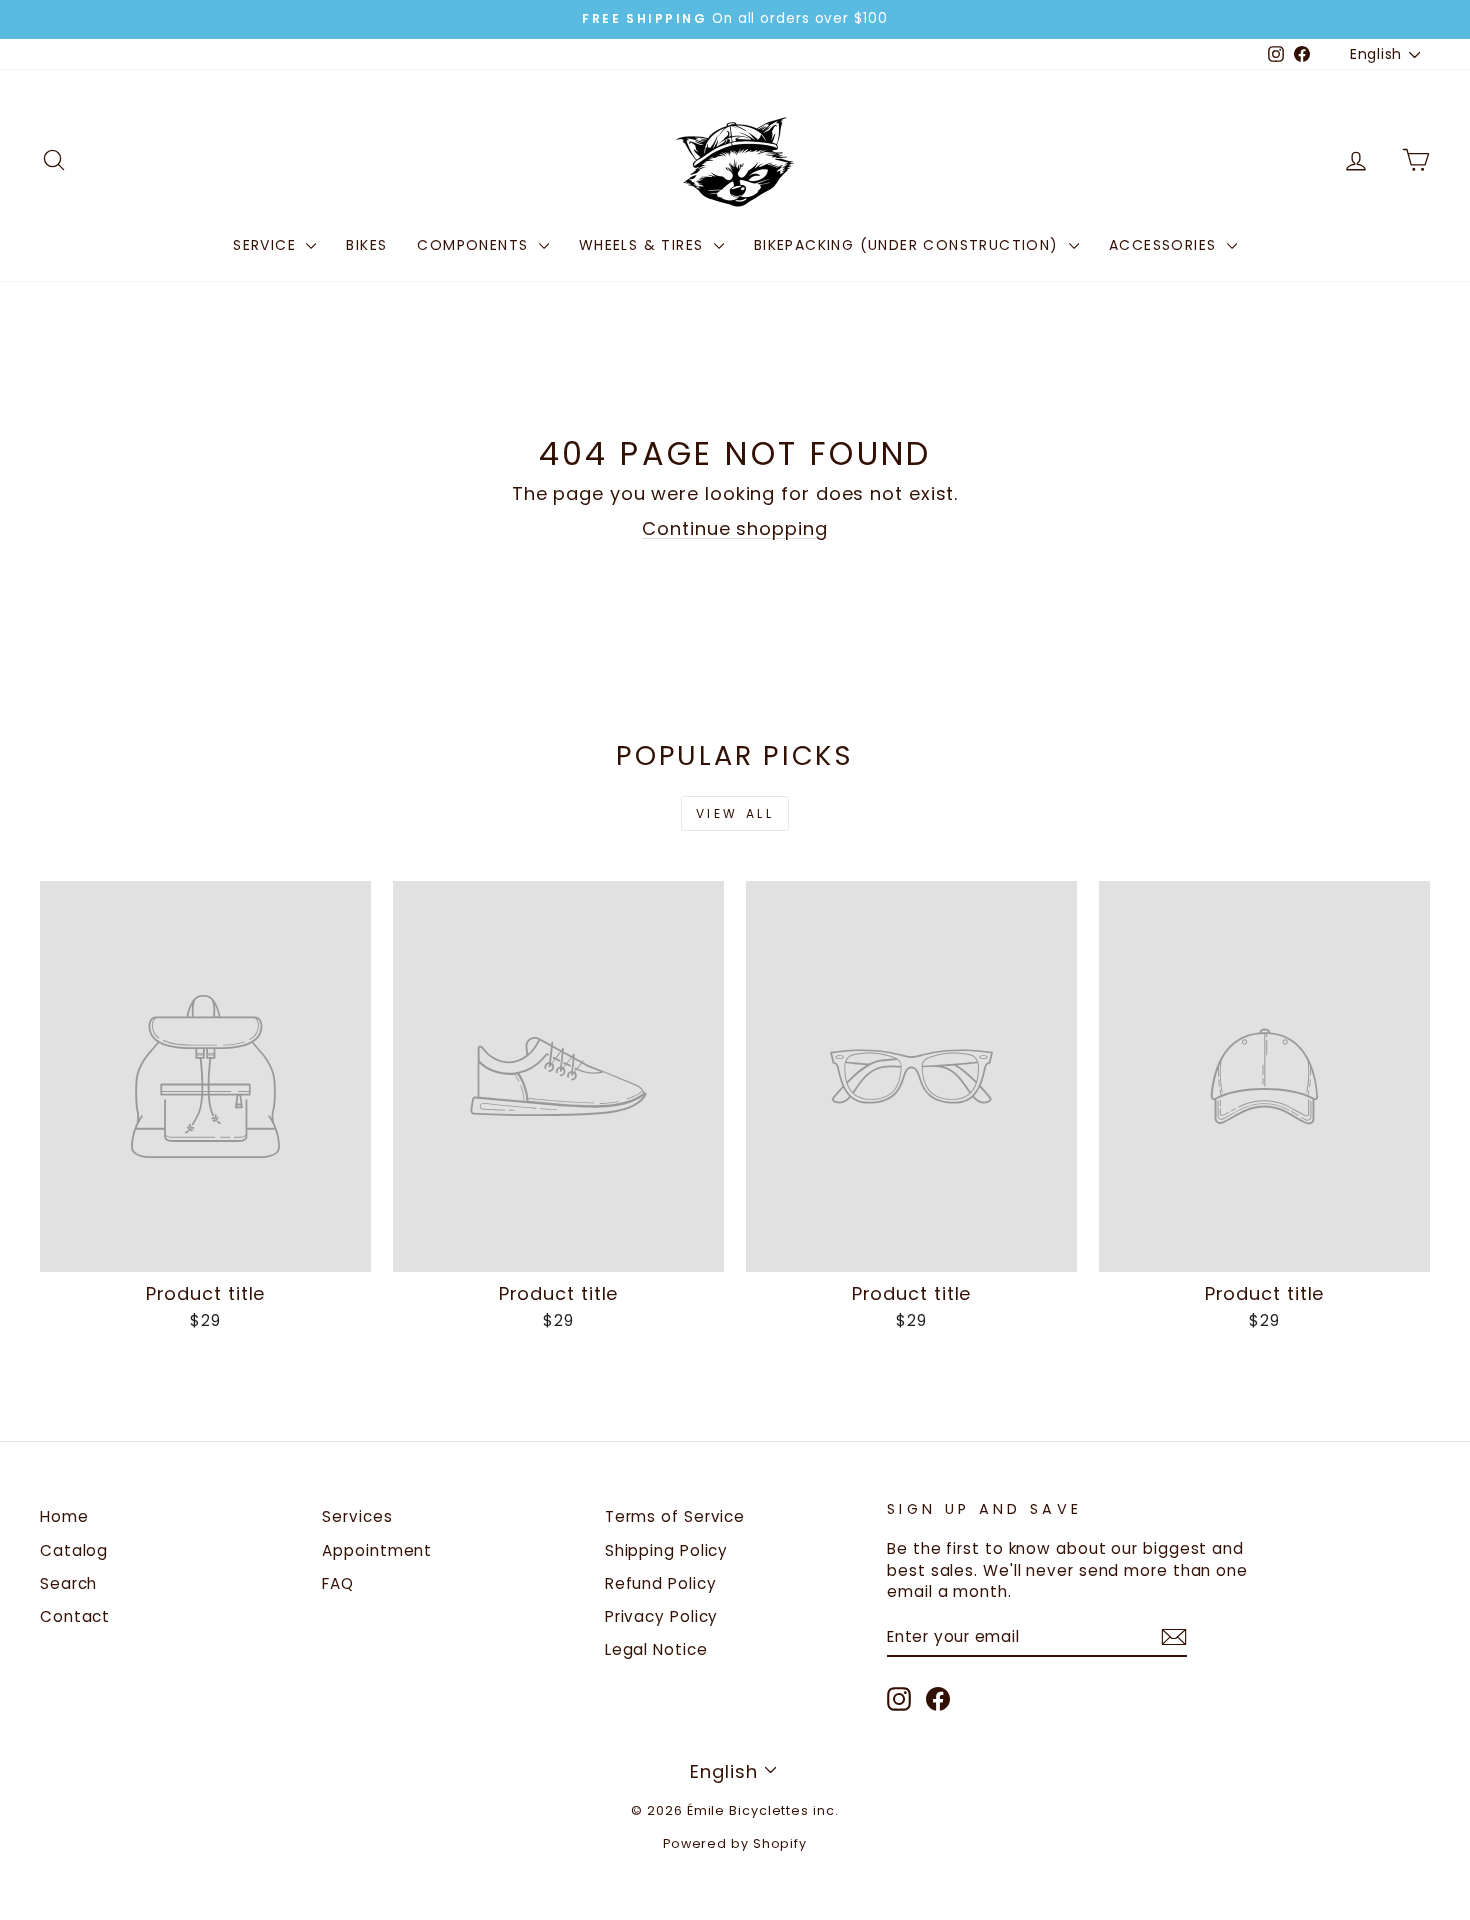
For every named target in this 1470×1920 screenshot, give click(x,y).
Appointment (377, 1550)
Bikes (366, 245)
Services (357, 1516)
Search (68, 1583)
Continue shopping (734, 528)
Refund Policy (661, 1583)
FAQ (338, 1583)
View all (735, 813)
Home (64, 1516)
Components (475, 245)
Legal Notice (656, 1649)
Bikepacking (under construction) (909, 245)
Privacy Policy (662, 1616)
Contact (75, 1616)
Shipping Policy (667, 1550)
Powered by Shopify (735, 1843)
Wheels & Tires (644, 245)
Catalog (74, 1550)
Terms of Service (675, 1516)
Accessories (1165, 245)
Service (267, 245)
